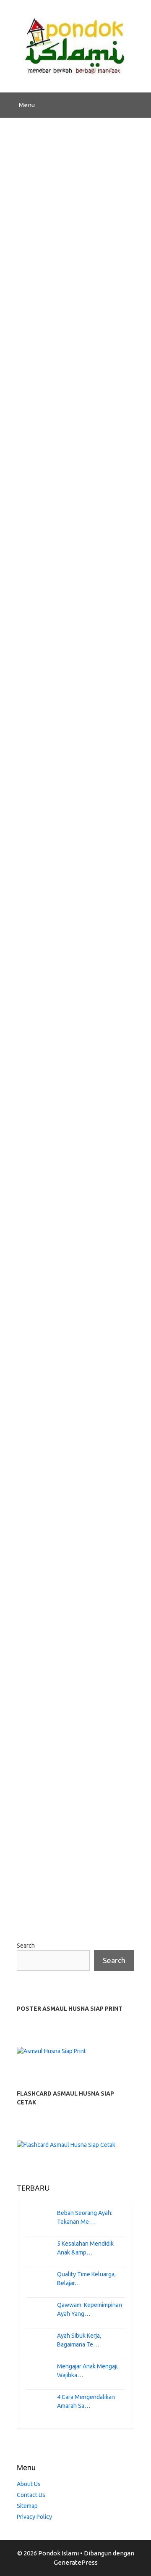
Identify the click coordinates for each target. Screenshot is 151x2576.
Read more (39, 700)
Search (26, 1946)
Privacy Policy (34, 2517)
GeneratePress (76, 2562)
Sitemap (27, 2506)
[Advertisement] (75, 198)
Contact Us (31, 2495)
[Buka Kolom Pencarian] (139, 105)
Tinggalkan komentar (58, 717)
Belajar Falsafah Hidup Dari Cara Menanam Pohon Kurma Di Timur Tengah (70, 1558)
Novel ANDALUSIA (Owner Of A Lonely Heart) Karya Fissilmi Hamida (65, 1153)
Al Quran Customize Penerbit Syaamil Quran (73, 761)
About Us (29, 2484)
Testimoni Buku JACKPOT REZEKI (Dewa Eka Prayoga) (74, 364)
